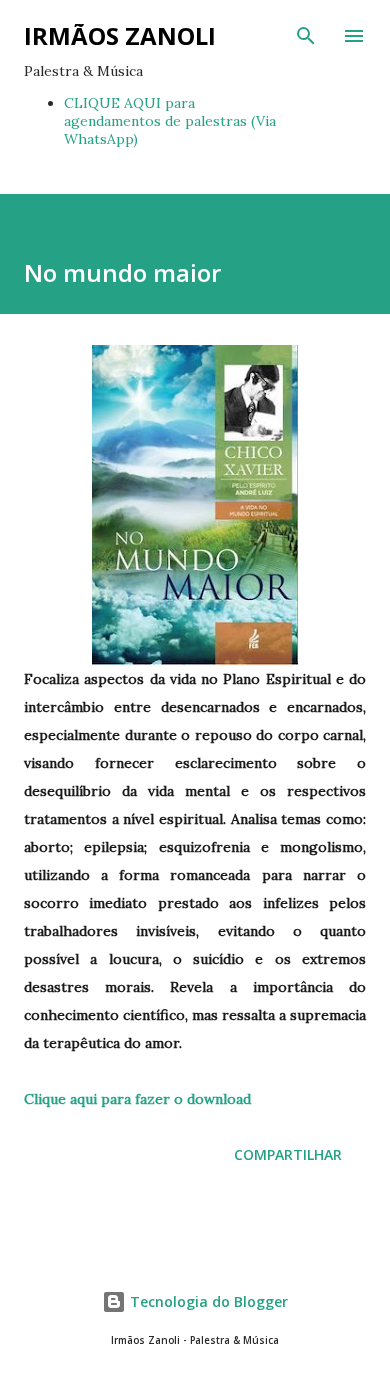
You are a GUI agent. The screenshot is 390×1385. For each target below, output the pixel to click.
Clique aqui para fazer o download (137, 1099)
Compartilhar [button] (288, 1154)
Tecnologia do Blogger (207, 1301)
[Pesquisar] (306, 36)
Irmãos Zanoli (120, 35)
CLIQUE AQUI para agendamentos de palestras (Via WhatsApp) (170, 121)
